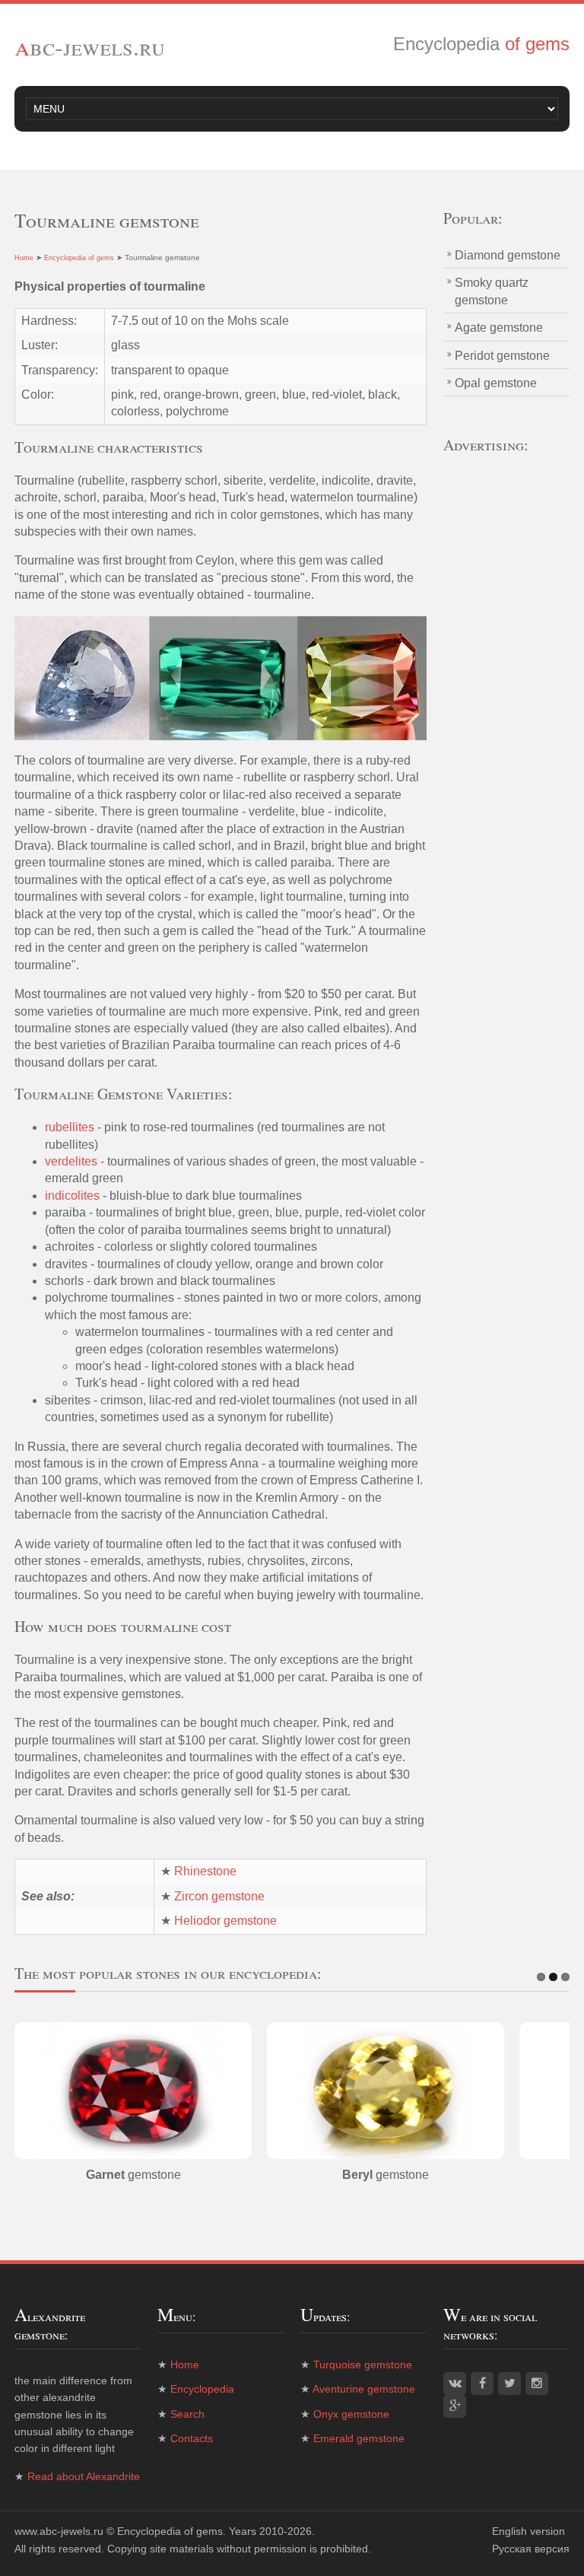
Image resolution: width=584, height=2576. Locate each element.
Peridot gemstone (502, 356)
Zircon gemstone (219, 1896)
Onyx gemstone (351, 2414)
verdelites (71, 1161)
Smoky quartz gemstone (492, 291)
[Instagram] (537, 2384)
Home (24, 258)
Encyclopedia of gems (79, 258)
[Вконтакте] (455, 2384)
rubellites (70, 1127)
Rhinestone (205, 1871)
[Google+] (455, 2406)
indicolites (72, 1196)
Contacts (192, 2438)
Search (187, 2414)
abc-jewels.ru (90, 46)
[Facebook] (482, 2384)
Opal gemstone (496, 383)
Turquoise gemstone (363, 2365)
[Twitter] (509, 2384)
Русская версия (531, 2549)
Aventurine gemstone (364, 2389)
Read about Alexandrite (84, 2476)
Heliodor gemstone (225, 1921)
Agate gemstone (499, 328)
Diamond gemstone (508, 255)
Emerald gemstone (359, 2438)
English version (528, 2531)
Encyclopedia (202, 2389)
